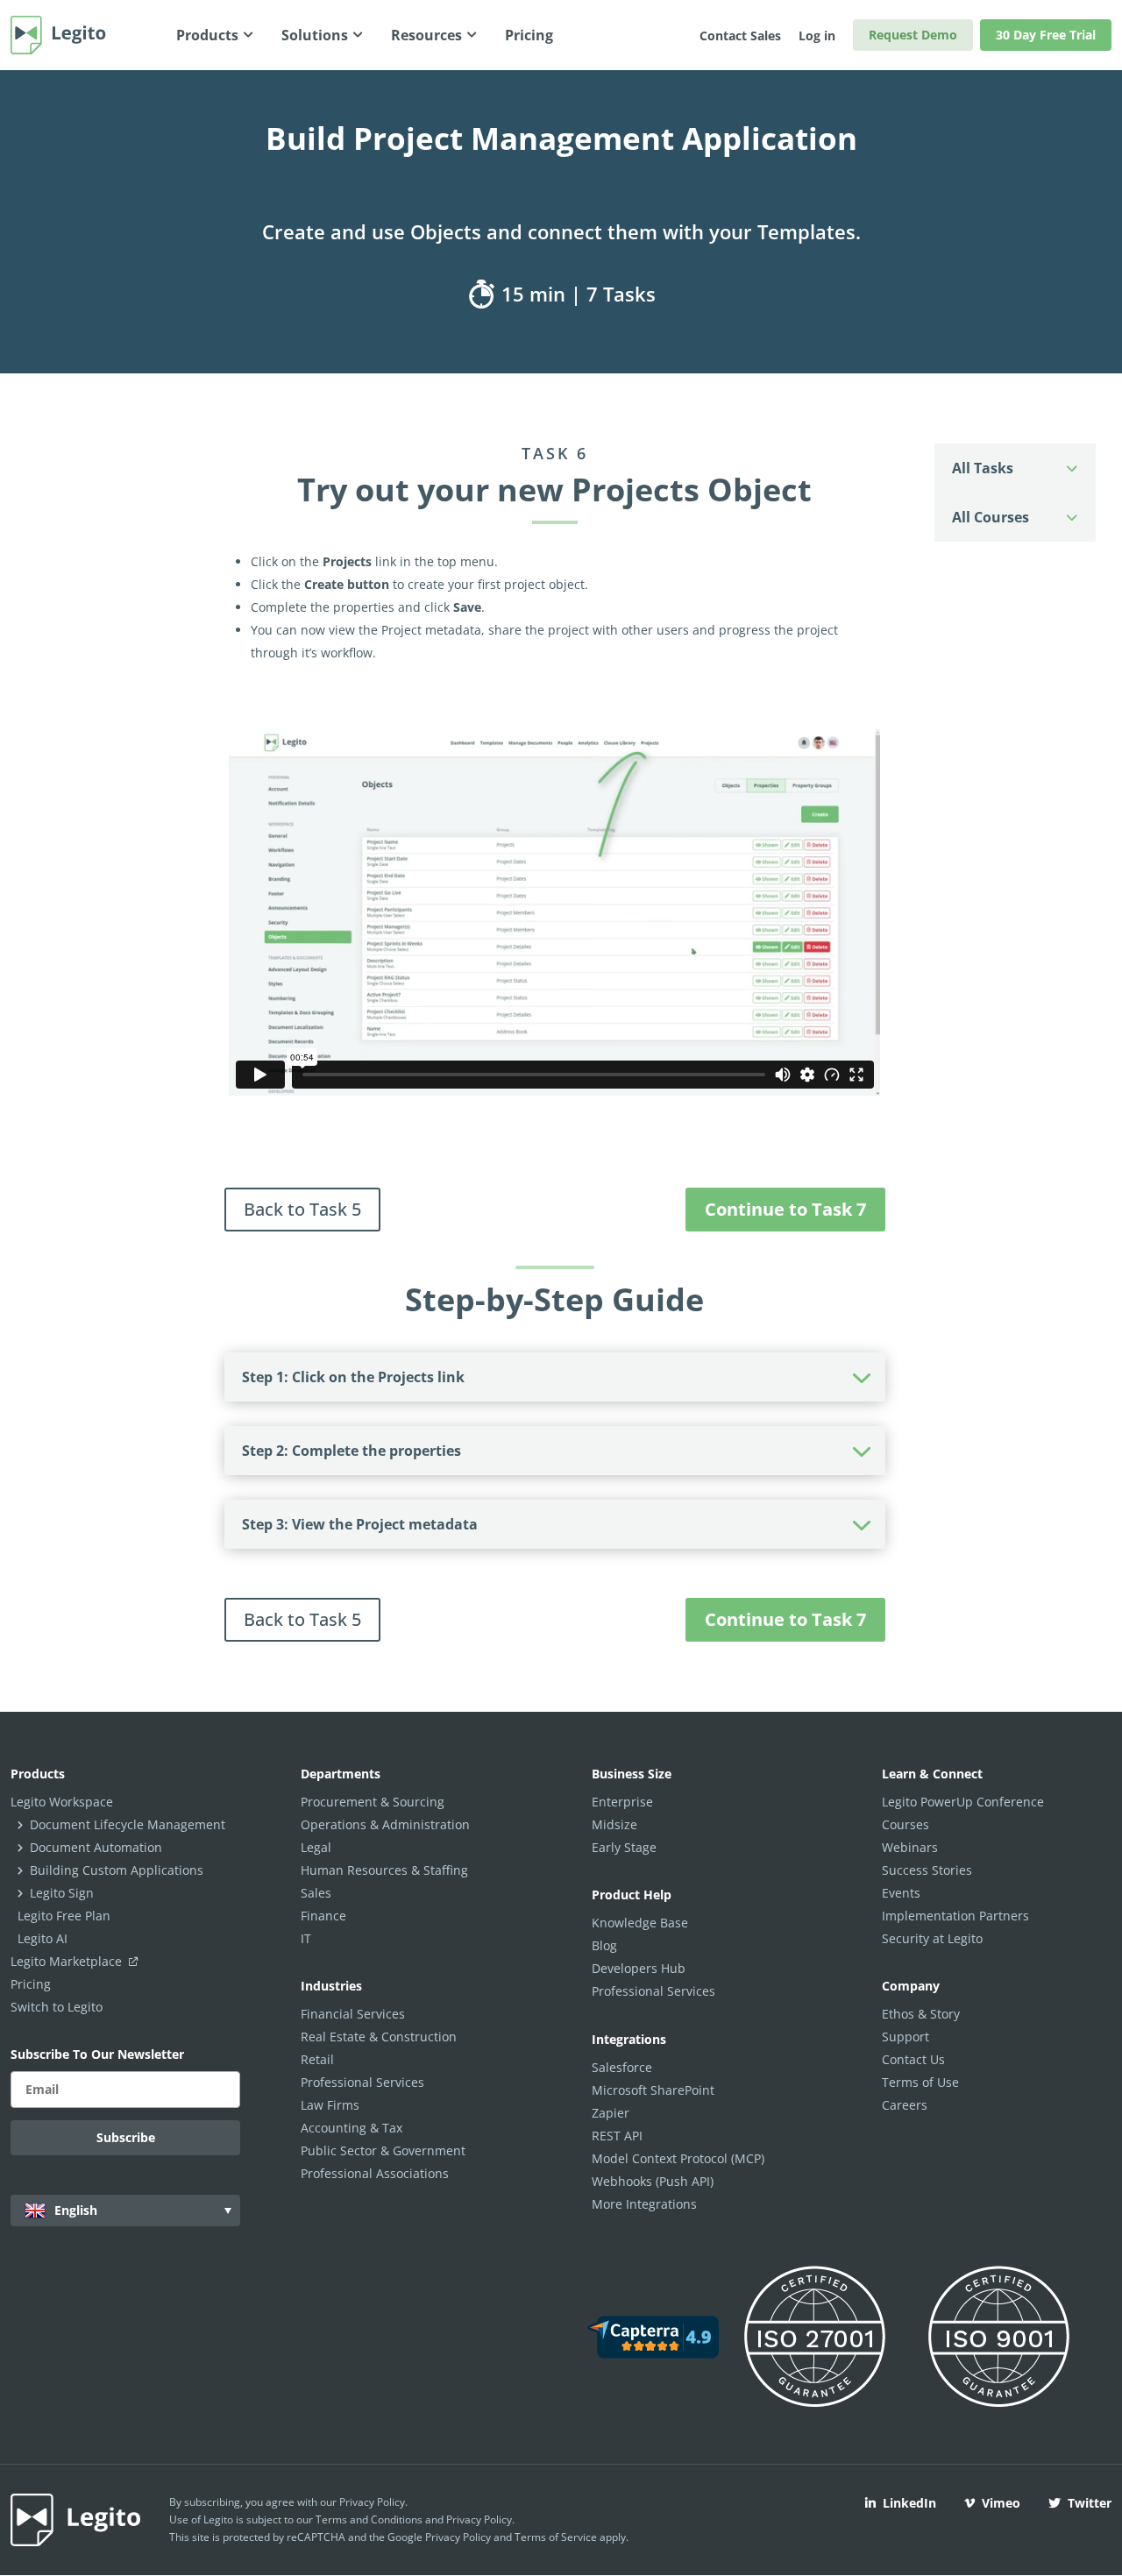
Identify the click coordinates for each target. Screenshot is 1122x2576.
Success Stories (927, 1870)
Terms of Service (556, 2537)
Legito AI (43, 1938)
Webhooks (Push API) (653, 2181)
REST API (617, 2136)
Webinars (910, 1847)
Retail (317, 2059)
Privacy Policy (372, 2502)
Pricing (31, 1984)
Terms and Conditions (369, 2519)
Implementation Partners (955, 1916)
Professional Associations (375, 2173)
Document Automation (96, 1847)
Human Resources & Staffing (384, 1870)
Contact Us (913, 2059)
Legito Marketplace (68, 1961)
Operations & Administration (385, 1824)
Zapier (611, 2113)
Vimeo (1001, 2503)
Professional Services (362, 2082)
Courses (905, 1824)
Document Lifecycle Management (128, 1824)
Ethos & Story (921, 2014)
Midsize (614, 1824)
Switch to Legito (57, 2007)
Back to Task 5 (302, 1209)
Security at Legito (932, 1938)
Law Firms (330, 2105)
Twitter (1090, 2503)
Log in (817, 35)
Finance (323, 1916)
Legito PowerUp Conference (963, 1802)
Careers (905, 2105)
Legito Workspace (62, 1802)
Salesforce (622, 2067)
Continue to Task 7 (785, 1209)
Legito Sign (62, 1893)
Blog (604, 1945)
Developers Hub (639, 1968)
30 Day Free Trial (1046, 35)
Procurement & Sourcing (373, 1802)
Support (905, 2037)
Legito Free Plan (64, 1916)
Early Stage (624, 1847)
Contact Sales (740, 35)
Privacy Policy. (480, 2519)
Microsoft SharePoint (653, 2090)
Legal (316, 1847)
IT (306, 1938)
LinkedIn (909, 2503)
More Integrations (644, 2204)
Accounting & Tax (352, 2128)
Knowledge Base (640, 1923)
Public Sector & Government (383, 2150)
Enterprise (622, 1802)
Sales (316, 1893)
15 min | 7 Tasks (576, 294)
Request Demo (913, 35)
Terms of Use (920, 2082)
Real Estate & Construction (379, 2037)
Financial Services (353, 2014)
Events (901, 1893)
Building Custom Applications (117, 1870)
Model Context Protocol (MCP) (678, 2158)
